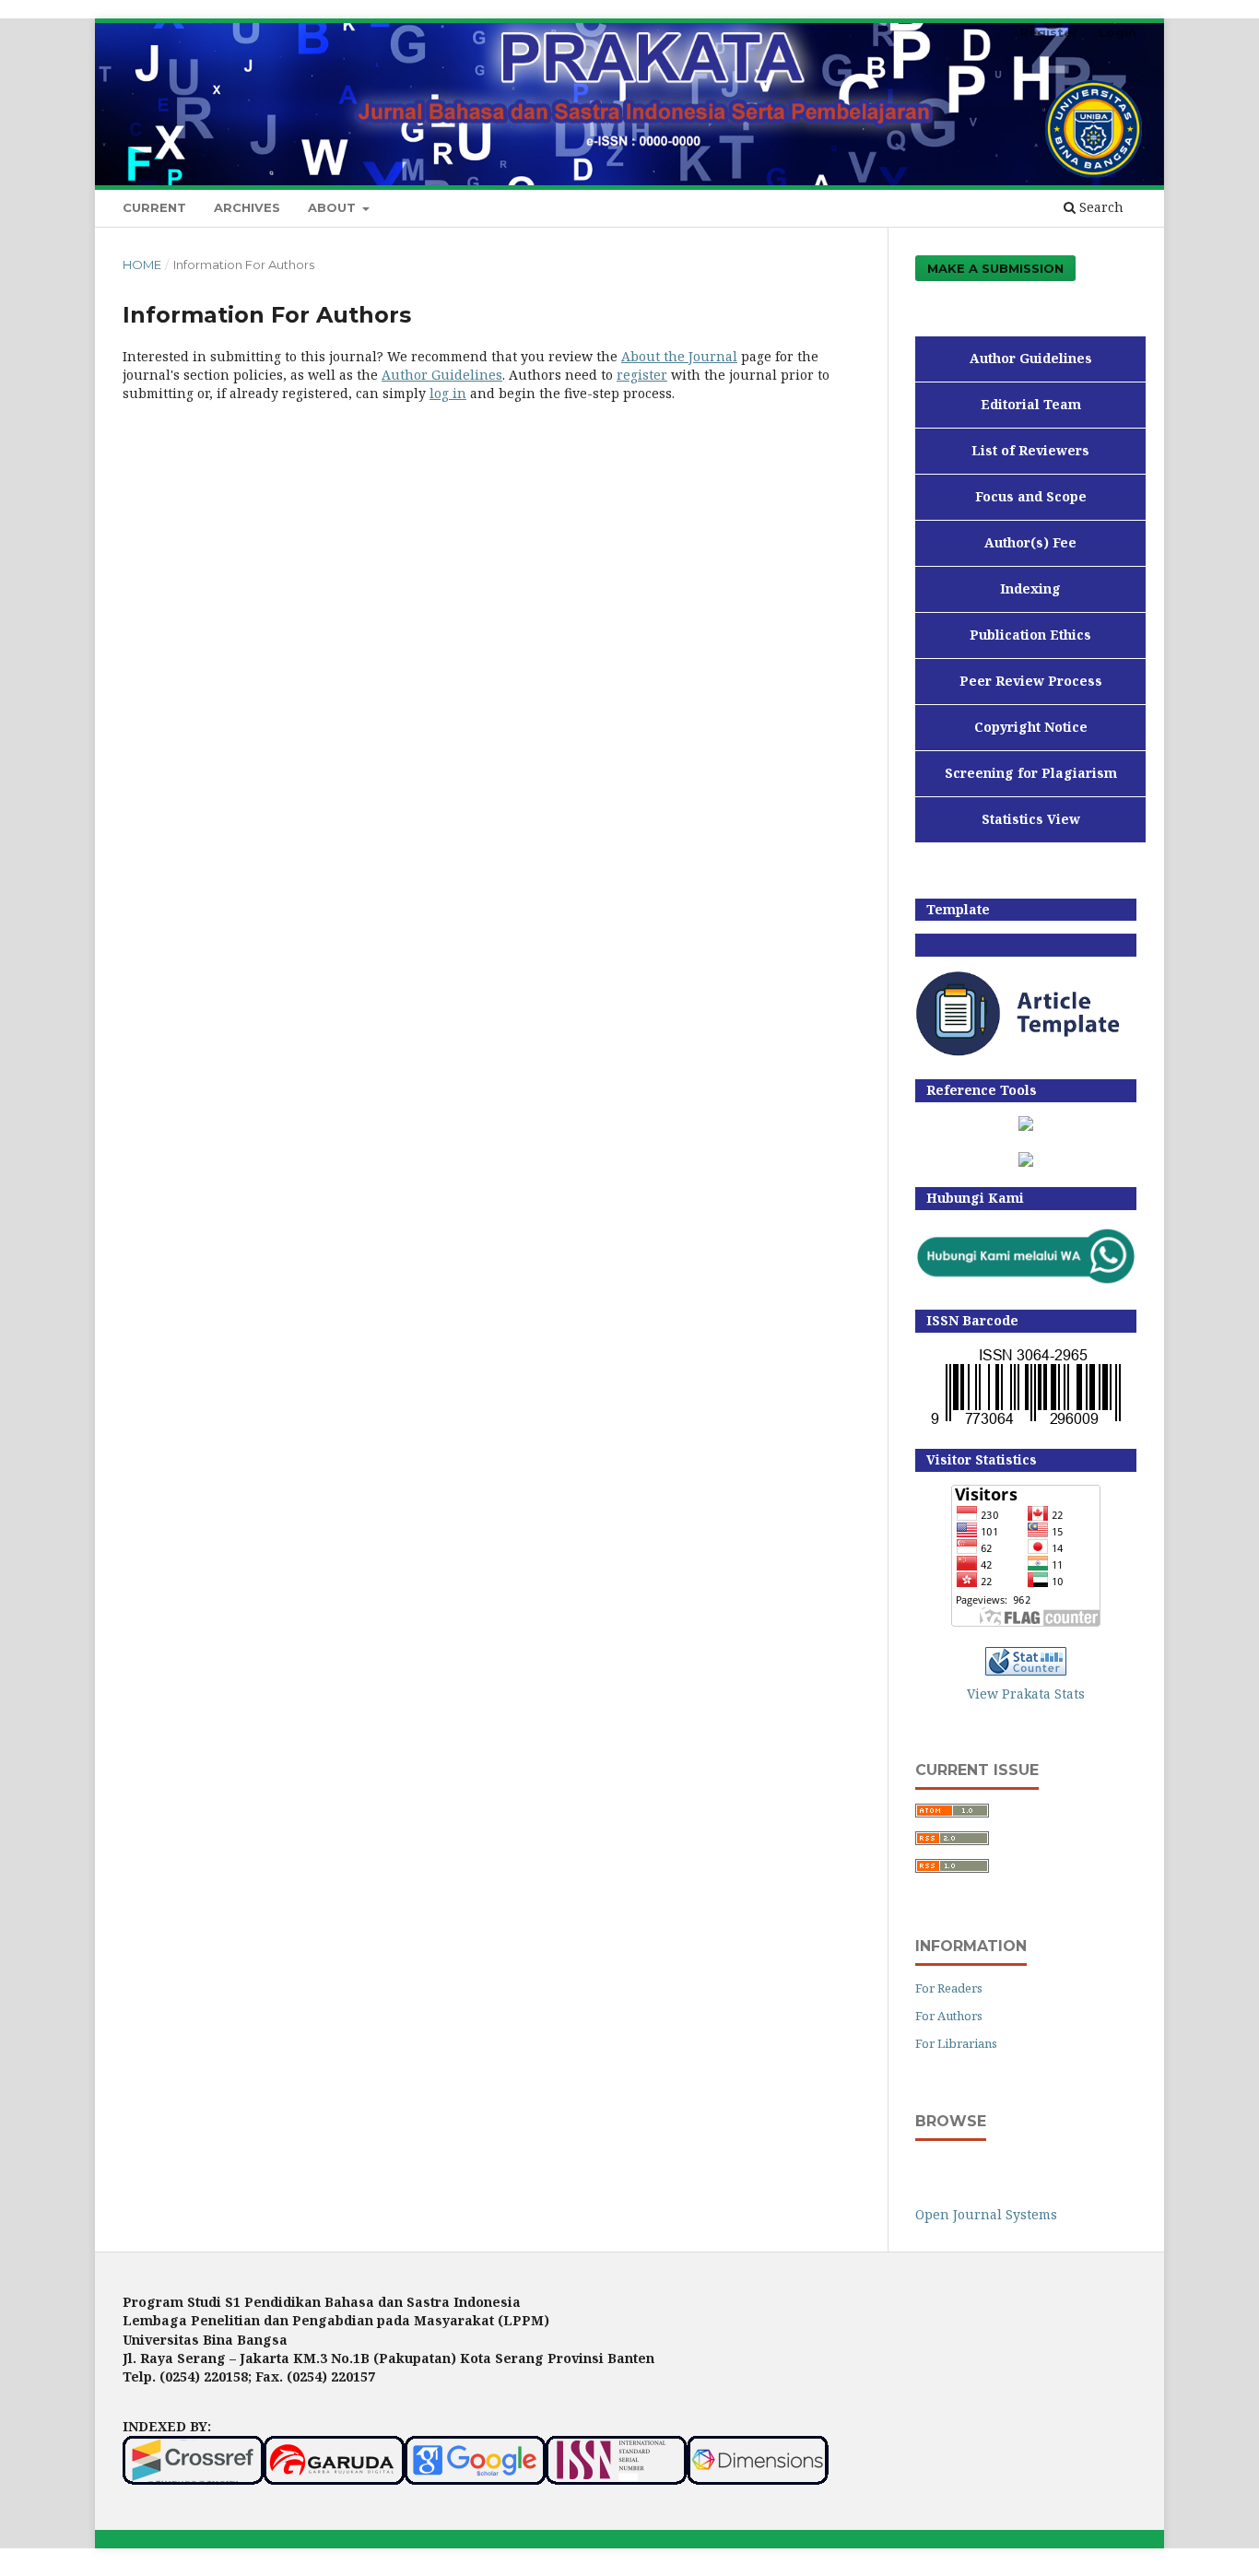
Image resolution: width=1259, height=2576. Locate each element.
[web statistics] (1026, 1670)
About (334, 207)
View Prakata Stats (1026, 1694)
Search (1100, 207)
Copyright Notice (1031, 727)
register (642, 375)
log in (448, 393)
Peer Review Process (1031, 681)
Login (1118, 32)
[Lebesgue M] (1026, 1126)
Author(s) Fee (1030, 542)
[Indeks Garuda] (334, 2480)
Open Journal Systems (986, 2214)
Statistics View (1031, 819)
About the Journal (679, 356)
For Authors (949, 2016)
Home (142, 265)
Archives (247, 207)
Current (154, 207)
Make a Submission (995, 268)
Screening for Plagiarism (1031, 773)
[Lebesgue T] (1026, 1162)
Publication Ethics (1030, 635)
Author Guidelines (442, 375)
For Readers (949, 1988)
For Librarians (956, 2043)
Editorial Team (1031, 404)
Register (1048, 32)
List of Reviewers (1030, 450)
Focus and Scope (1031, 496)
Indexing (1030, 588)
